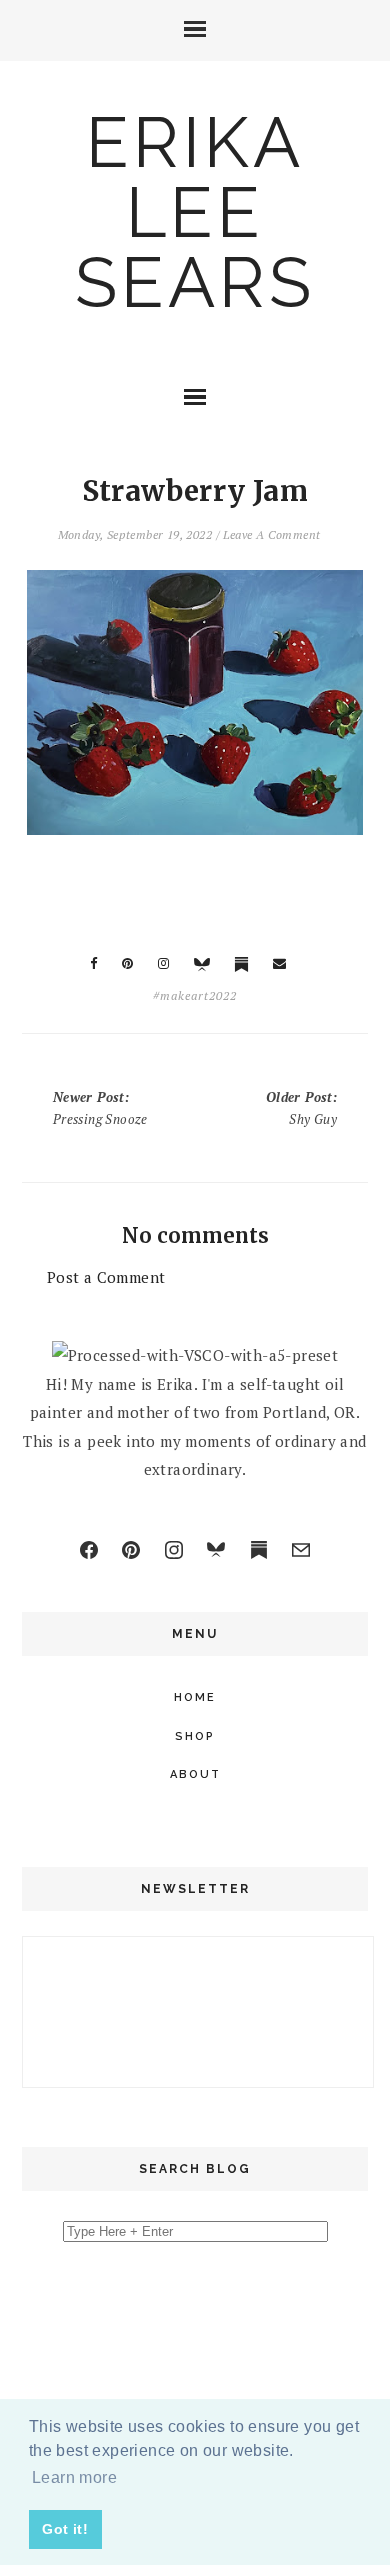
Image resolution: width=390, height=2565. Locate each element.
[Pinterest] (131, 1550)
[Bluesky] (216, 1550)
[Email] (301, 1550)
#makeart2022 (195, 995)
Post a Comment (106, 1277)
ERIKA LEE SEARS (195, 212)
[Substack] (259, 1550)
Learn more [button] (74, 2477)
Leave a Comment (271, 534)
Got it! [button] (65, 2529)
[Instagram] (174, 1550)
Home (195, 1697)
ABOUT (195, 1774)
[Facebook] (89, 1550)
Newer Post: (100, 1108)
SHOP (195, 1736)
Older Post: (301, 1108)
